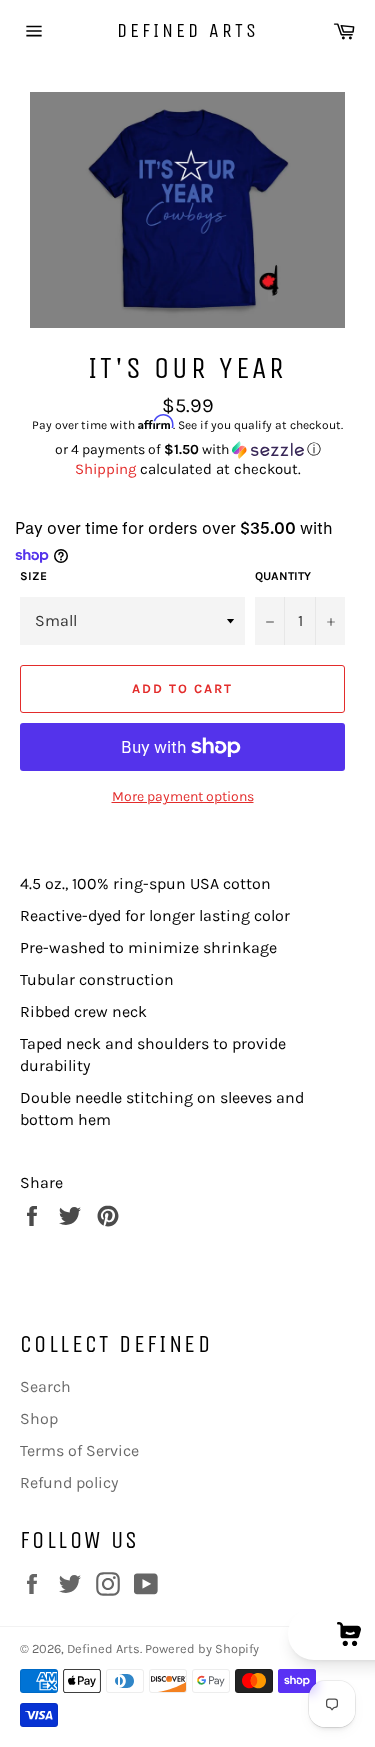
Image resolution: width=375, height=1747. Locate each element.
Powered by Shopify (202, 1648)
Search (45, 1386)
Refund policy (69, 1482)
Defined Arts (188, 30)
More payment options (183, 796)
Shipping (105, 469)
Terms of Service (79, 1450)
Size (33, 576)
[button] (187, 450)
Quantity (283, 576)
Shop (39, 1418)
